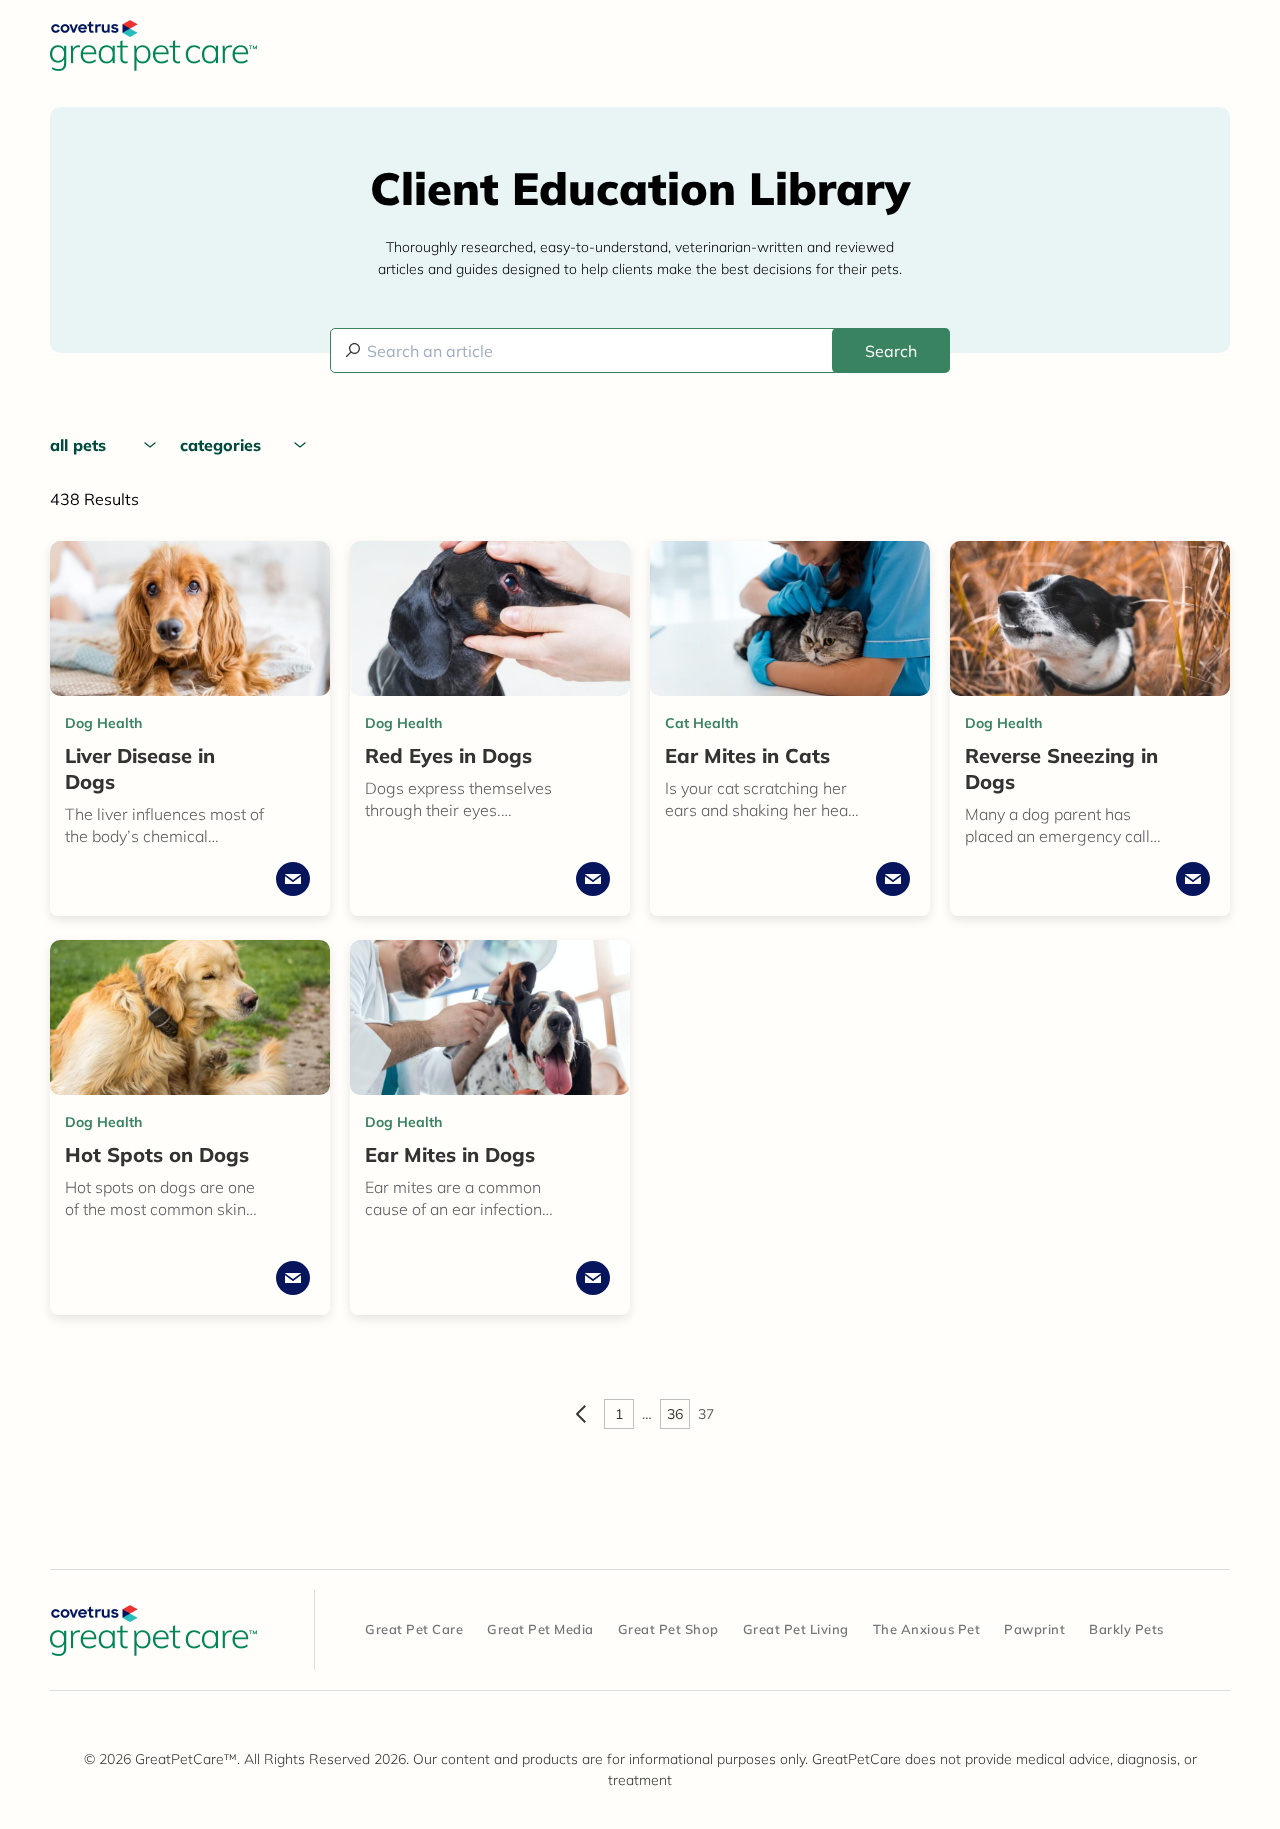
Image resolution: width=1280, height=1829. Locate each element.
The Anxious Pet (927, 1629)
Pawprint (1034, 1629)
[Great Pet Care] (153, 1630)
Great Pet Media (540, 1629)
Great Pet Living (796, 1629)
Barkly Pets (1126, 1629)
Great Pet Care (414, 1629)
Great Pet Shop (668, 1629)
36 (675, 1414)
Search (891, 351)
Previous (581, 1414)
